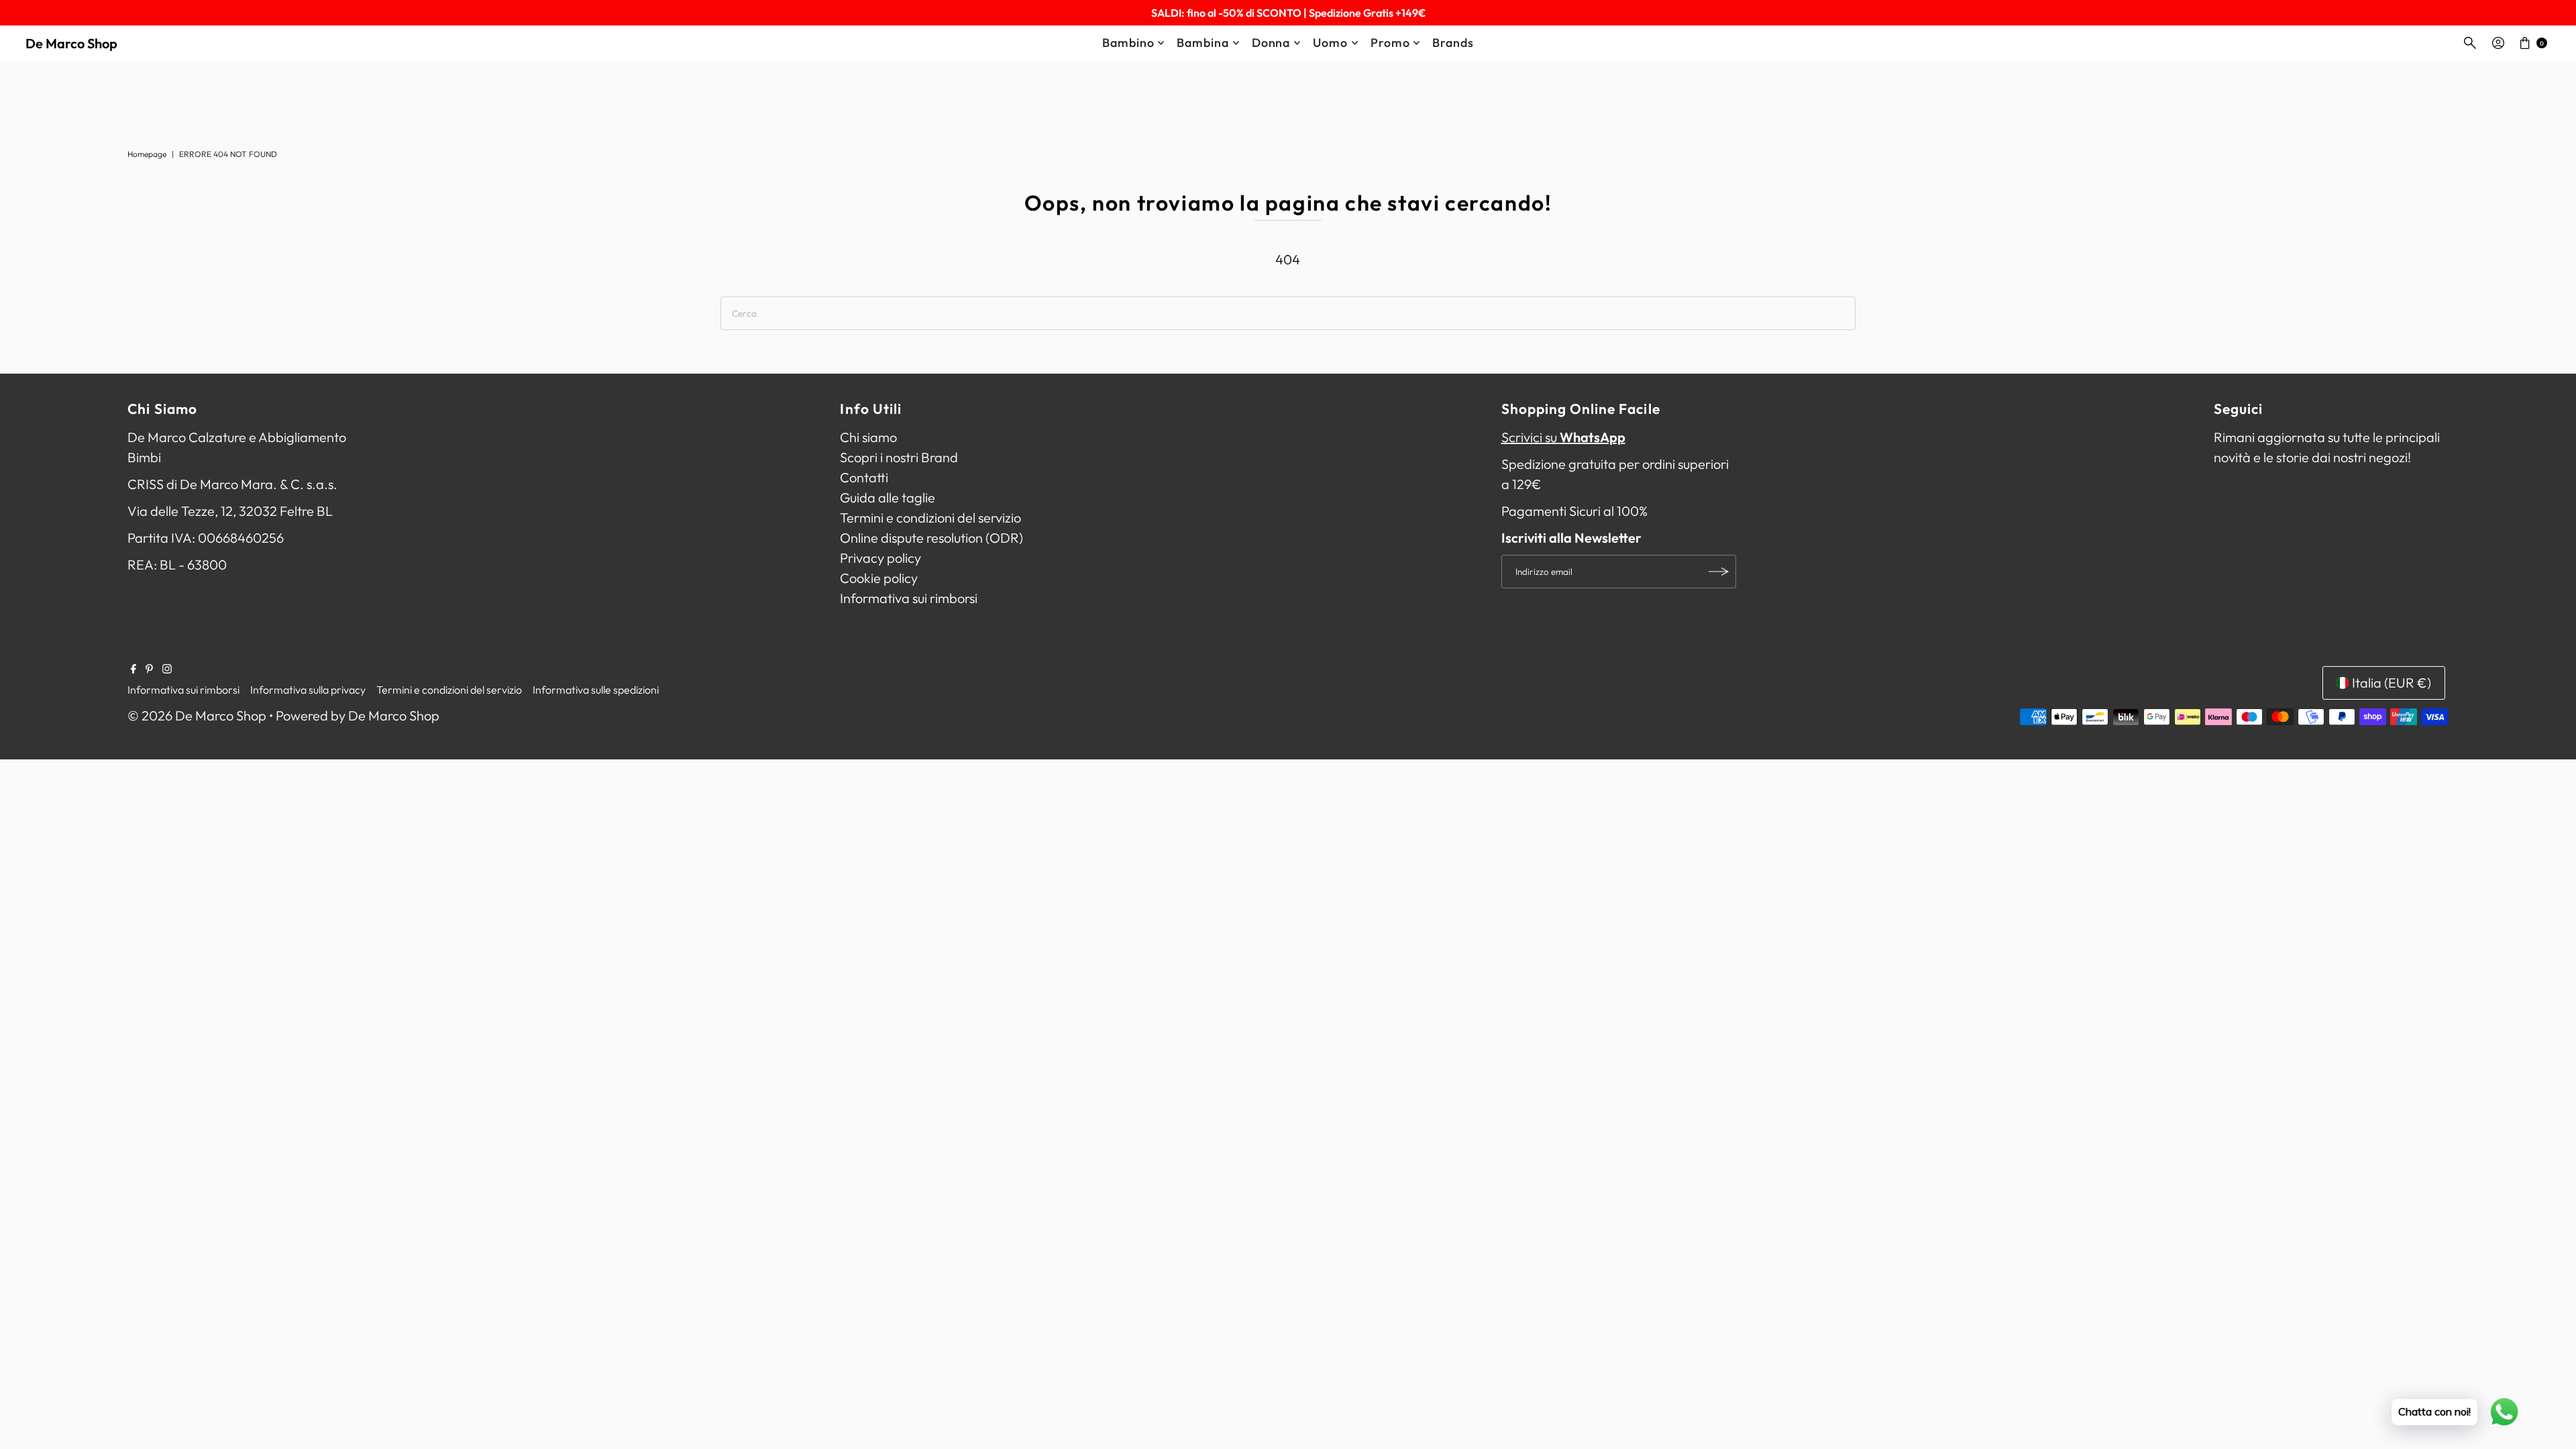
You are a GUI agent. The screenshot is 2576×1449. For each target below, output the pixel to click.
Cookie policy (879, 578)
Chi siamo (868, 437)
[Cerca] (2470, 43)
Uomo (1330, 43)
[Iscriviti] (1719, 572)
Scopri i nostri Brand (899, 457)
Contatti (864, 477)
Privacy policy (880, 558)
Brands (1453, 43)
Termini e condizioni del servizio (930, 518)
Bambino (1128, 43)
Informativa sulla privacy (308, 690)
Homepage (147, 154)
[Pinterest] (149, 669)
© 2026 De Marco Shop (197, 715)
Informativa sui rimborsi (909, 598)
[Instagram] (167, 669)
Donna (1271, 43)
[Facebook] (133, 669)
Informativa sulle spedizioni (596, 690)
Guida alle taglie (888, 497)
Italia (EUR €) (2392, 683)
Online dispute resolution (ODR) (931, 538)
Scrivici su (1563, 437)
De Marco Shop (71, 43)
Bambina (1202, 43)
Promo (1390, 43)
